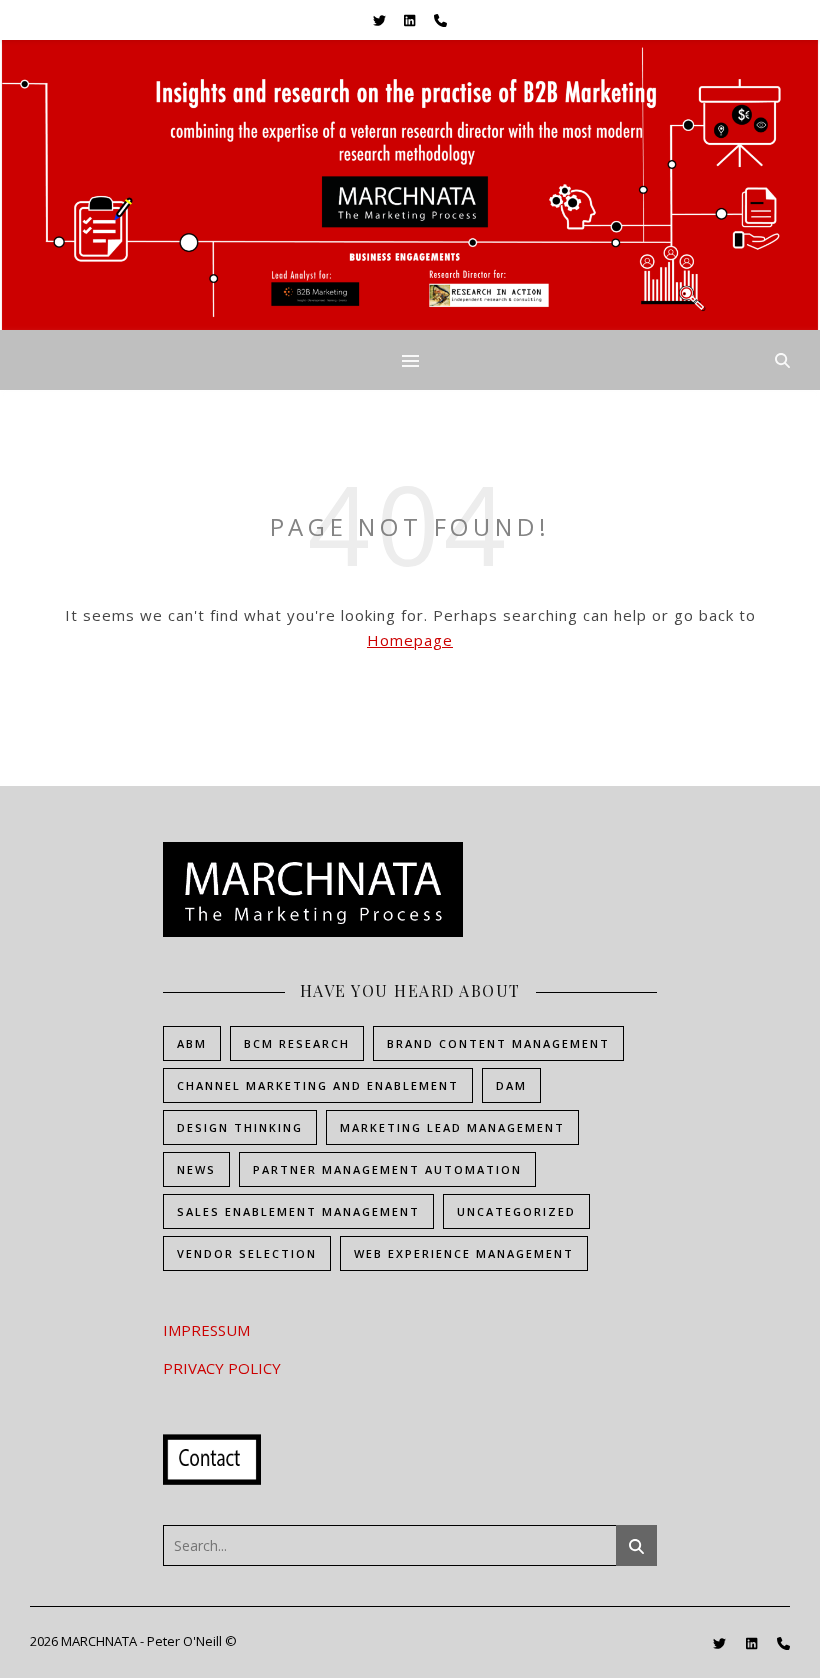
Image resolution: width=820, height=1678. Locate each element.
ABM (192, 1043)
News (196, 1169)
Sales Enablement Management (298, 1211)
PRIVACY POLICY (222, 1368)
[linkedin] (411, 20)
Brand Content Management (498, 1043)
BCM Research (297, 1043)
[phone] (440, 20)
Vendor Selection (247, 1253)
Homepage (410, 640)
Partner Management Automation (387, 1169)
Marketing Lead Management (452, 1127)
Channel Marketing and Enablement (318, 1085)
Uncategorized (516, 1211)
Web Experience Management (464, 1253)
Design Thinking (240, 1127)
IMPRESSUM (206, 1330)
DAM (511, 1085)
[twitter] (381, 20)
